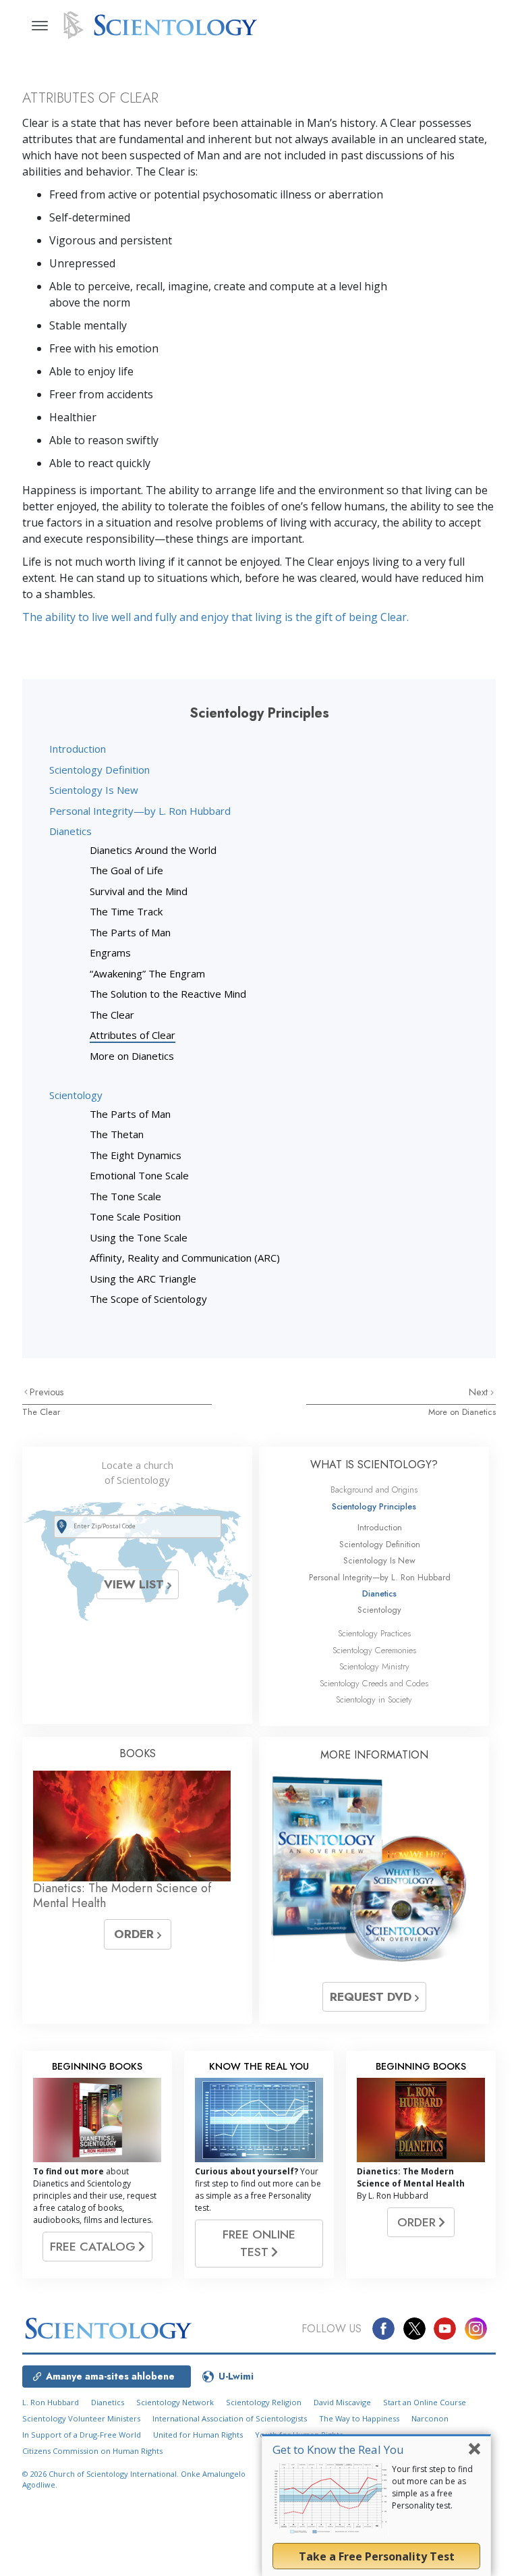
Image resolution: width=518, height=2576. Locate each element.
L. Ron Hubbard (51, 2402)
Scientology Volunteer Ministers (81, 2418)
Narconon (430, 2418)
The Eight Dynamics (136, 1155)
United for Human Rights (198, 2435)
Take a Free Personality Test (377, 2556)
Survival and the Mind (139, 891)
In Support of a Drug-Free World (82, 2435)
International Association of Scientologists (230, 2418)
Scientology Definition (99, 770)
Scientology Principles (374, 1506)
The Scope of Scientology (148, 1299)
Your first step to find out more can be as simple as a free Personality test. (432, 2487)
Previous (47, 1392)
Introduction (78, 749)
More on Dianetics (132, 1056)
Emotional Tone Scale (139, 1175)
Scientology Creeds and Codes (374, 1683)
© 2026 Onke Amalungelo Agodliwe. (134, 2479)
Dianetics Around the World (153, 850)
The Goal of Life (126, 870)
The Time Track (126, 911)
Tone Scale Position (135, 1216)
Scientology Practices (374, 1633)
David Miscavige (342, 2402)
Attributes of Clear (133, 1035)
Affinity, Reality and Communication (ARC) (185, 1258)
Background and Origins (374, 1490)
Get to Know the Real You (338, 2449)
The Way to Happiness (359, 2418)
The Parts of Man (130, 932)
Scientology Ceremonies (374, 1650)
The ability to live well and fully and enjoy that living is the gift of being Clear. (215, 617)
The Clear (112, 1015)
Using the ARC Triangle (143, 1279)
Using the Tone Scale (139, 1237)
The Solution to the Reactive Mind (168, 994)
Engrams (110, 952)
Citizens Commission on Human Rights (92, 2451)
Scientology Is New (94, 790)
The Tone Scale (125, 1196)
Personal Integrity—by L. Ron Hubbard (140, 811)
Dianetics (70, 831)
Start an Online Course (425, 2402)
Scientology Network (175, 2402)
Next (480, 1392)
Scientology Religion (264, 2402)
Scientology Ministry (374, 1666)
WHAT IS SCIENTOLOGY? (374, 1465)
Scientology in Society (374, 1699)
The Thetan (117, 1134)
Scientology (76, 1095)
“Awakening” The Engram (147, 973)
